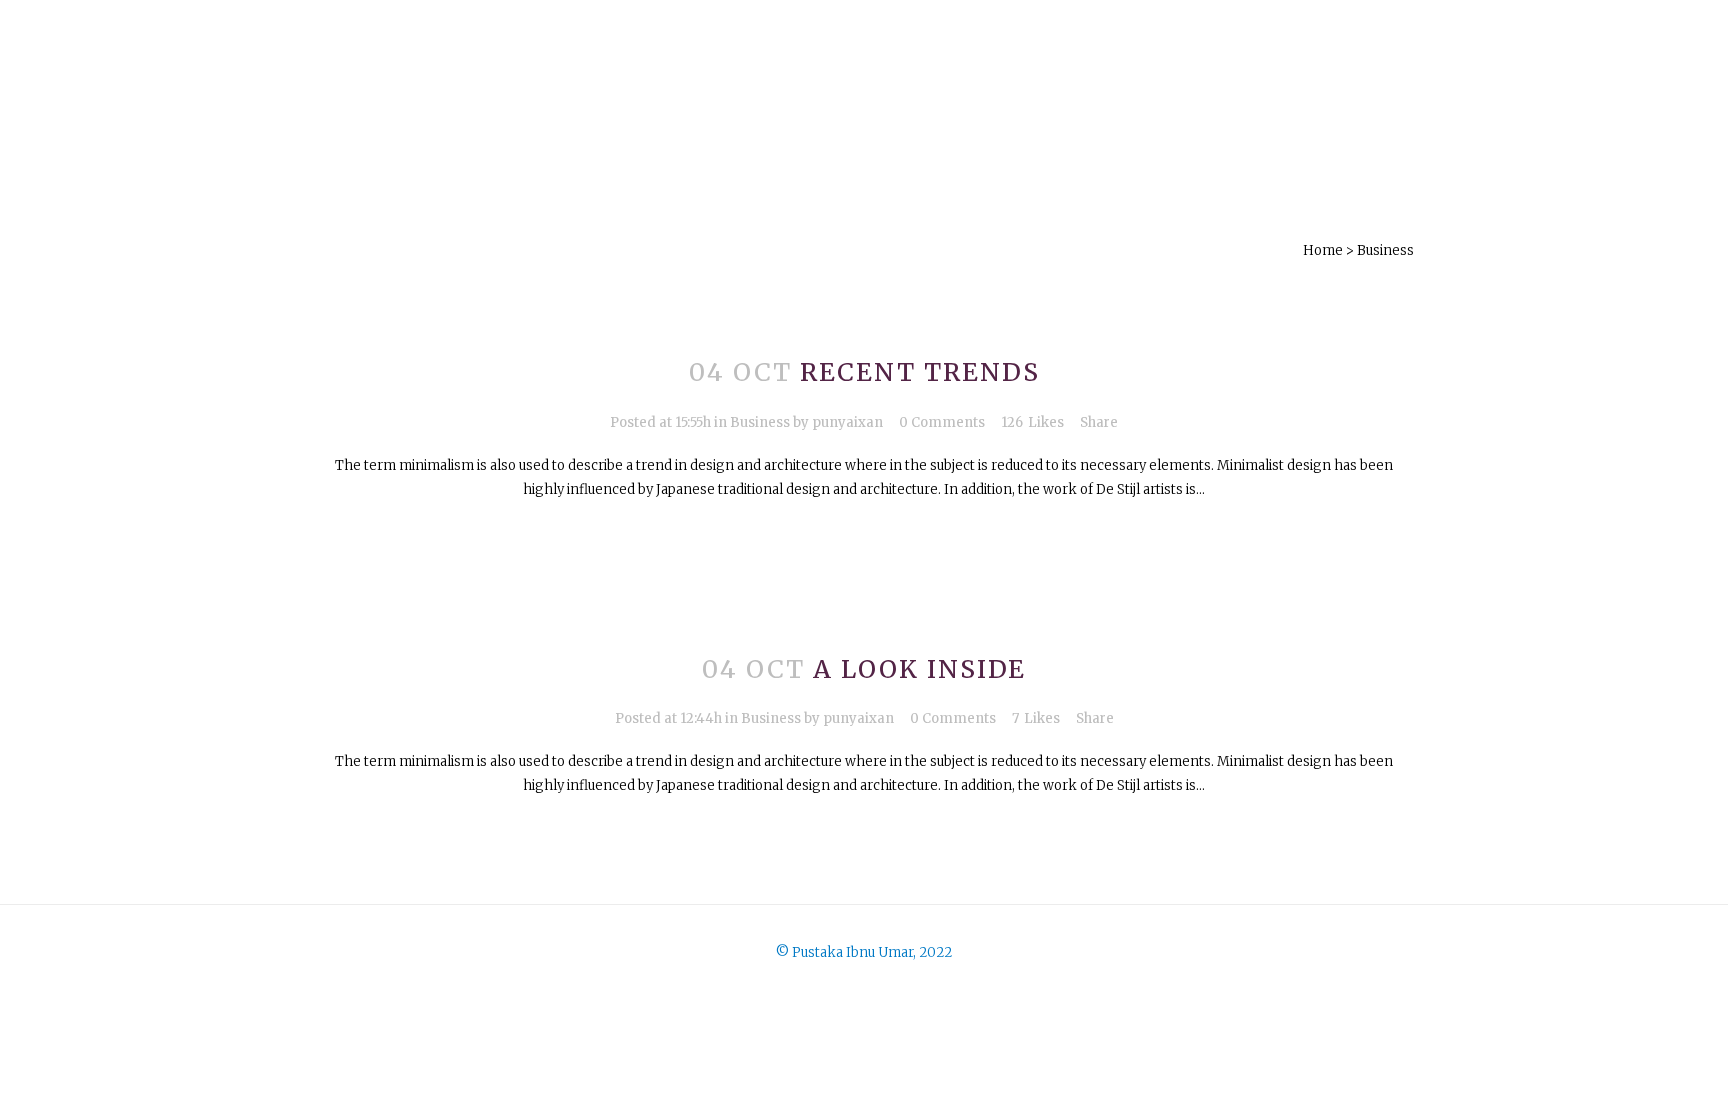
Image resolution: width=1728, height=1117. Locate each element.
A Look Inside (919, 669)
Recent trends (920, 372)
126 (1032, 423)
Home (1323, 250)
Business (760, 422)
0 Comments (942, 422)
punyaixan (847, 422)
